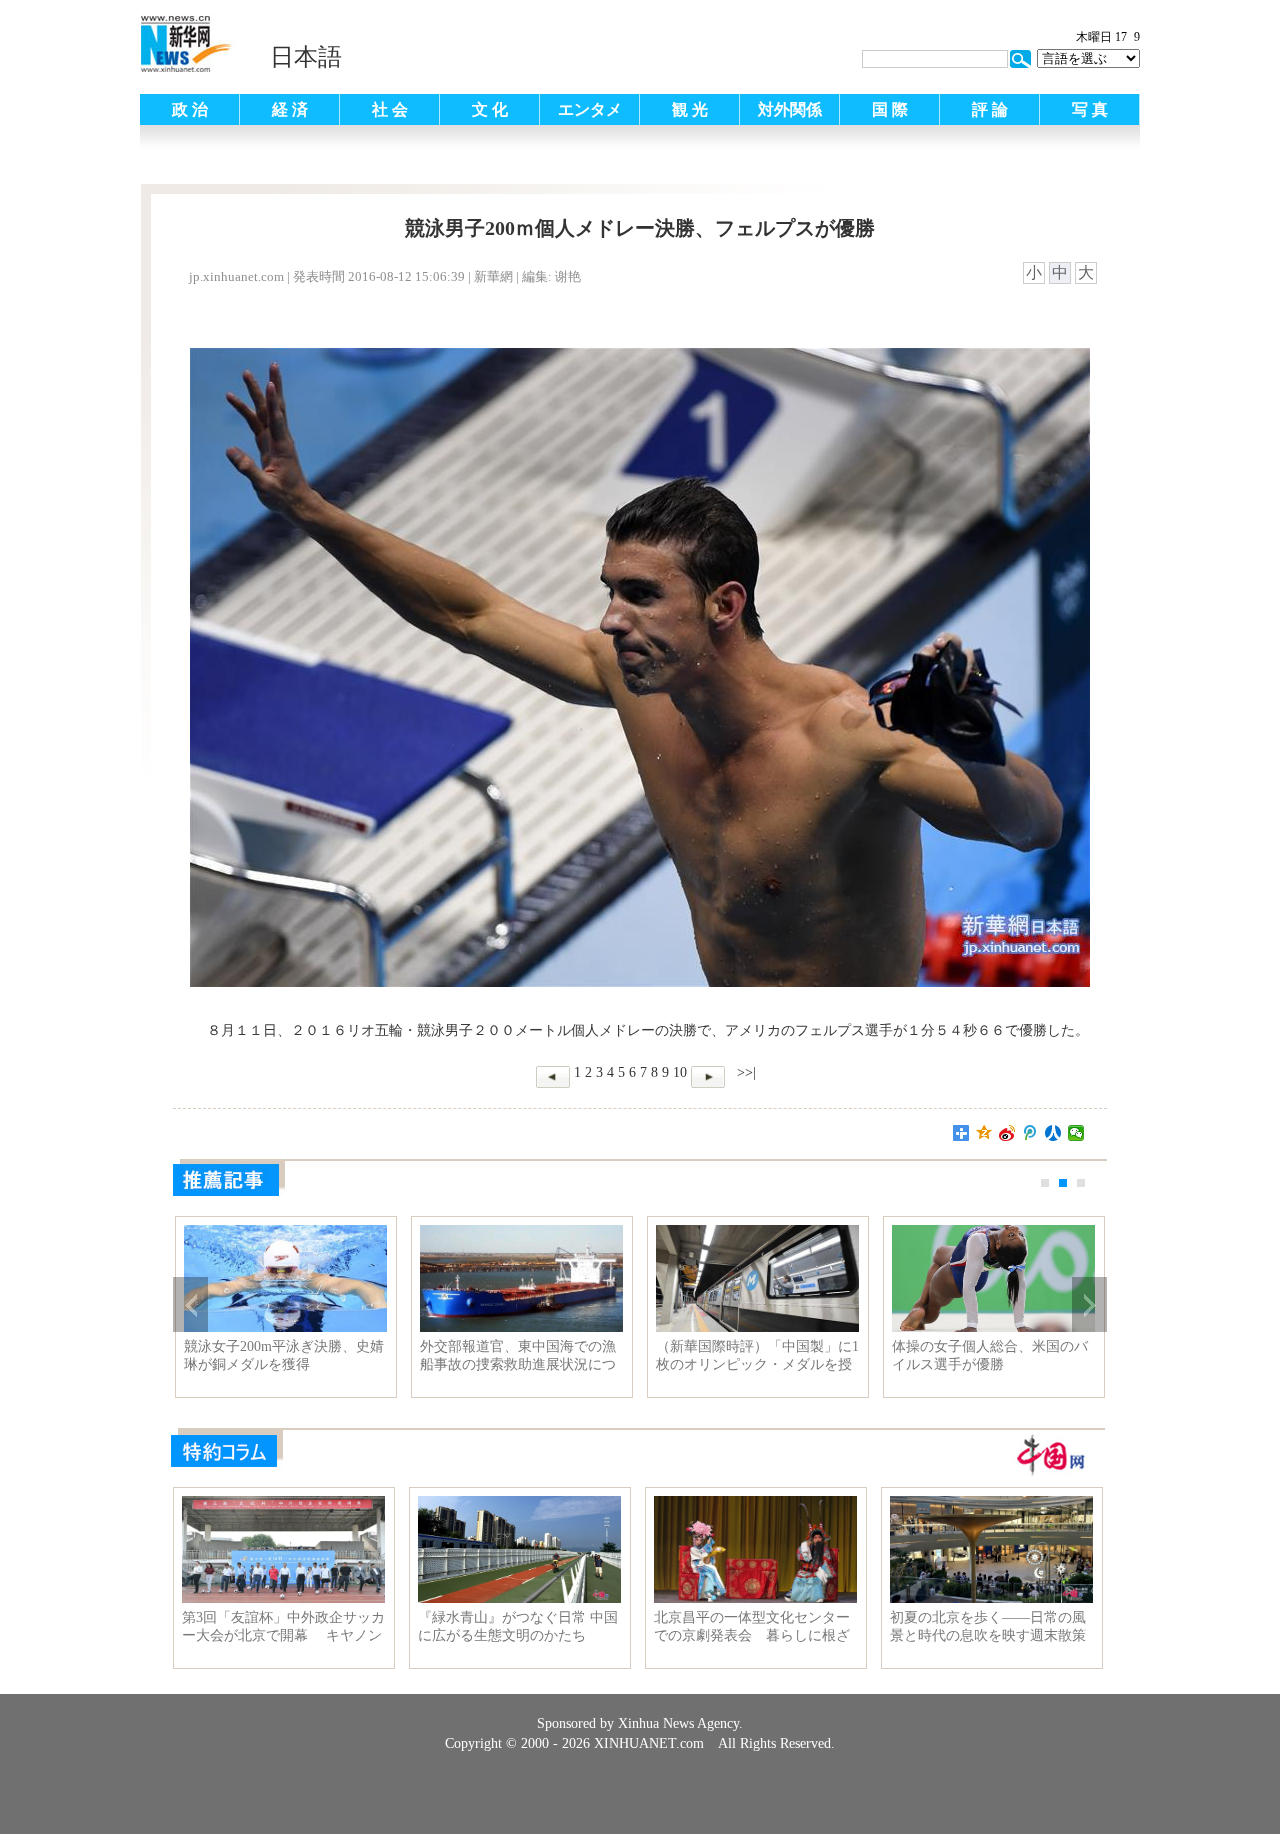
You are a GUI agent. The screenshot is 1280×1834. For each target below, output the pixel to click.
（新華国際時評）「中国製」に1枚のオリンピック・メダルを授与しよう (757, 1356)
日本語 (306, 57)
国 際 (890, 109)
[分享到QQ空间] (984, 1133)
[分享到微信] (1076, 1133)
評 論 (990, 109)
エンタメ (590, 109)
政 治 (190, 109)
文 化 (490, 109)
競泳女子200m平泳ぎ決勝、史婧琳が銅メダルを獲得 (284, 1355)
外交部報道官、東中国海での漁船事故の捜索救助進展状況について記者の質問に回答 (518, 1356)
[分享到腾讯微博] (1030, 1133)
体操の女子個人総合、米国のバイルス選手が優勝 (990, 1355)
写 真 (1090, 109)
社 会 (390, 109)
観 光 (690, 109)
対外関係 (790, 109)
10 (680, 1072)
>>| (744, 1072)
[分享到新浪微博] (1007, 1133)
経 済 (290, 109)
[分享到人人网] (1053, 1133)
